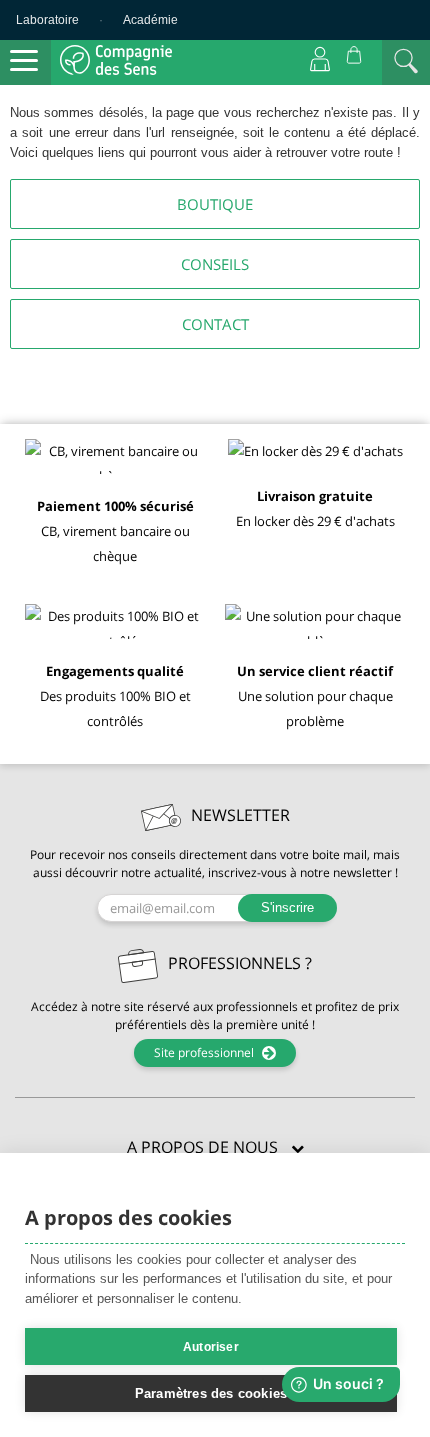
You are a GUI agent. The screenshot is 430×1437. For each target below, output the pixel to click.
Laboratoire (47, 20)
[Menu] (24, 61)
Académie (150, 20)
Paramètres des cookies (211, 1393)
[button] (215, 1148)
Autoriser (211, 1347)
